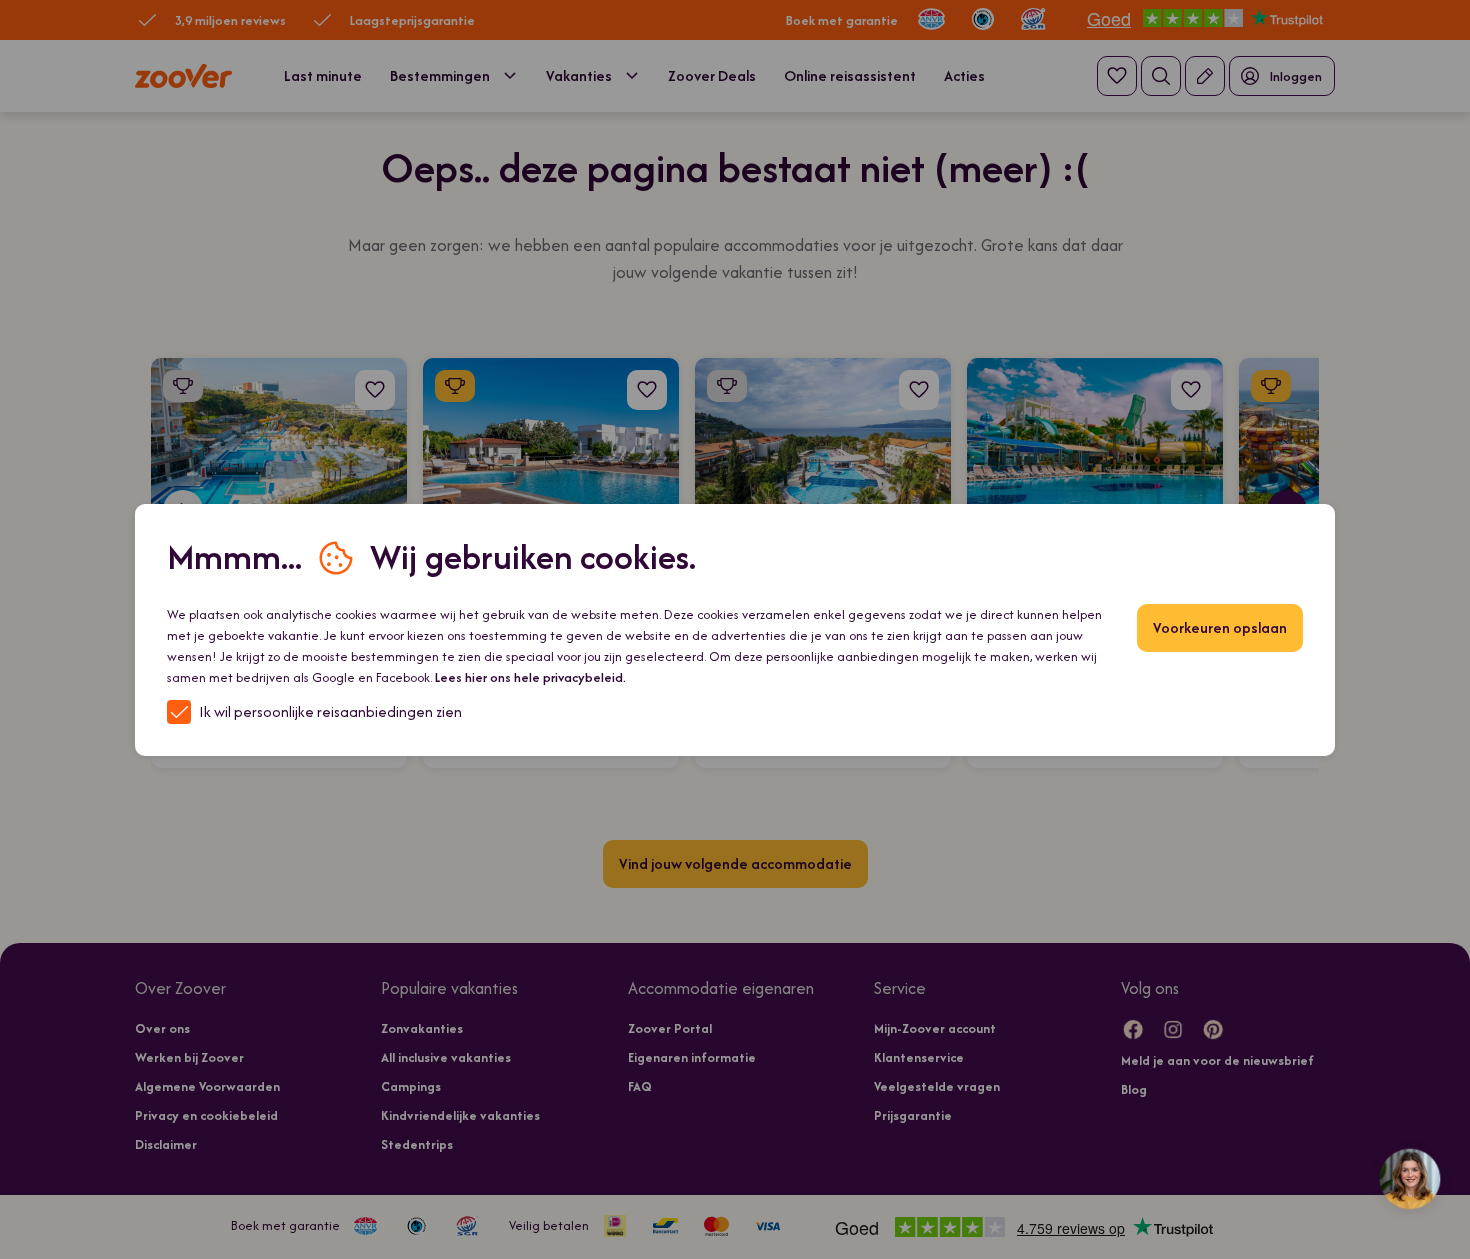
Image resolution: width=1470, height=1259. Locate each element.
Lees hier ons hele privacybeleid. (530, 677)
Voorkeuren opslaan (1220, 627)
